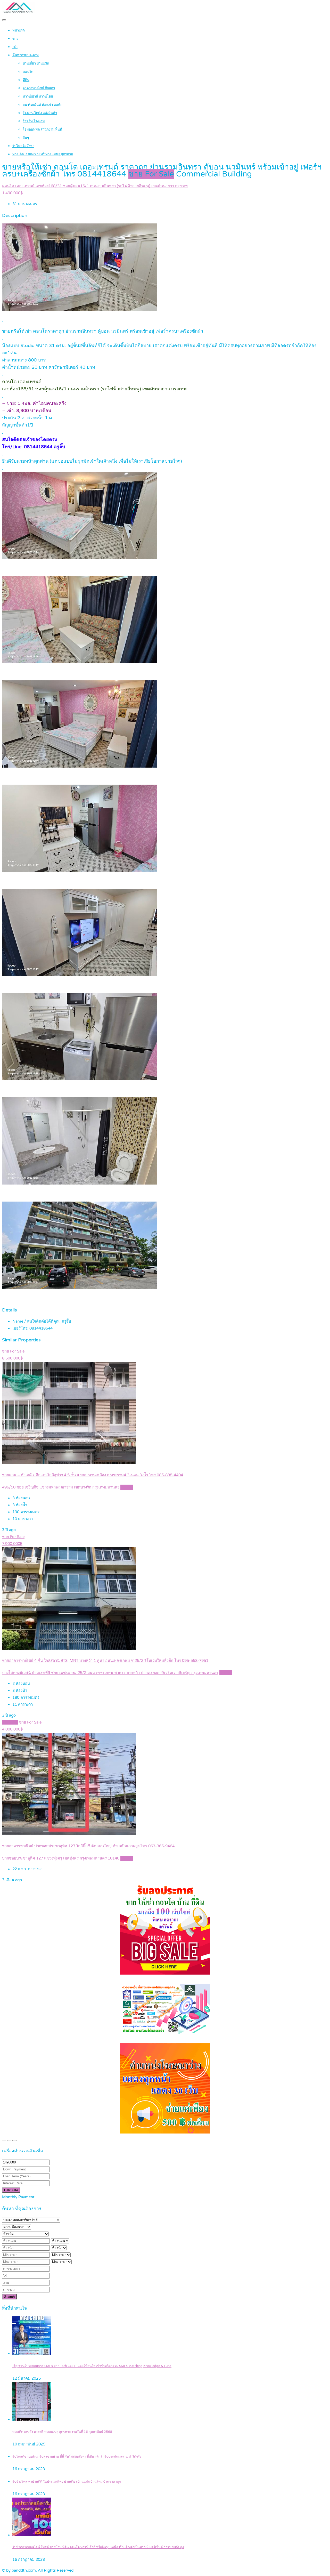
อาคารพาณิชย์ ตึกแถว (39, 88)
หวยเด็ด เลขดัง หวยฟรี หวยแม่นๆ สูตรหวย (43, 154)
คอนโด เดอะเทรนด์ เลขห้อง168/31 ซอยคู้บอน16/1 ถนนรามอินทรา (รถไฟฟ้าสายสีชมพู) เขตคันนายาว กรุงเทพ (95, 186)
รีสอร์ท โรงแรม (34, 121)
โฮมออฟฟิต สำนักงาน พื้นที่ (42, 130)
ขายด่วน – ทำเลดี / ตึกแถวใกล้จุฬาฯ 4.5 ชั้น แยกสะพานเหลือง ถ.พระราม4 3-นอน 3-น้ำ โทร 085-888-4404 (93, 1475)
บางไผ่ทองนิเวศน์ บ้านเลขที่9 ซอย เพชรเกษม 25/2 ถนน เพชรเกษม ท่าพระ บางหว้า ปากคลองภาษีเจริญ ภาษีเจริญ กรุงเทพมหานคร (110, 1673)
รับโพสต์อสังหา (23, 146)
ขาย (15, 39)
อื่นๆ (26, 138)
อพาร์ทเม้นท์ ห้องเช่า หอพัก (43, 105)
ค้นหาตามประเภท (26, 55)
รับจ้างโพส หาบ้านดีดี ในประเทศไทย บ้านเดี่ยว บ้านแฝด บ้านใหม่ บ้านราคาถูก (67, 2482)
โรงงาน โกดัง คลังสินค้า (40, 113)
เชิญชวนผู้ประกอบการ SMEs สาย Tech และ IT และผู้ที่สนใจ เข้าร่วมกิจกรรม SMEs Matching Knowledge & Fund (92, 2366)
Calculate (11, 2190)
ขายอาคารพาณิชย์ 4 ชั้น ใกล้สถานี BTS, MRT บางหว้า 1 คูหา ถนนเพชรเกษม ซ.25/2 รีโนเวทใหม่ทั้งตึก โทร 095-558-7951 (105, 1661)
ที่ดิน (26, 80)
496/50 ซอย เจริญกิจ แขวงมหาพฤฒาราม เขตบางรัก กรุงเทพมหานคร (61, 1487)
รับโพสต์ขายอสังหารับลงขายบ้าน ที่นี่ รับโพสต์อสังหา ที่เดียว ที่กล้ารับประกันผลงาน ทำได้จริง (77, 2457)
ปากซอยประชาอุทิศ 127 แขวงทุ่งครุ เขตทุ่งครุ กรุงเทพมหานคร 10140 (61, 1858)
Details (127, 1487)
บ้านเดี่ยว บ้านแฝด (36, 63)
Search (9, 2297)
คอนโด (28, 72)
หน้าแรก (19, 30)
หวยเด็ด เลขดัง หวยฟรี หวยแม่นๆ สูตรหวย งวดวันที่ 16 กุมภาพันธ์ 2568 (62, 2432)
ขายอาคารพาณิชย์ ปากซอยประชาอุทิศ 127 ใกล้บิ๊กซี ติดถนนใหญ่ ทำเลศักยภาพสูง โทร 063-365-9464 (88, 1846)
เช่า (15, 47)
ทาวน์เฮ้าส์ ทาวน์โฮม (38, 96)
